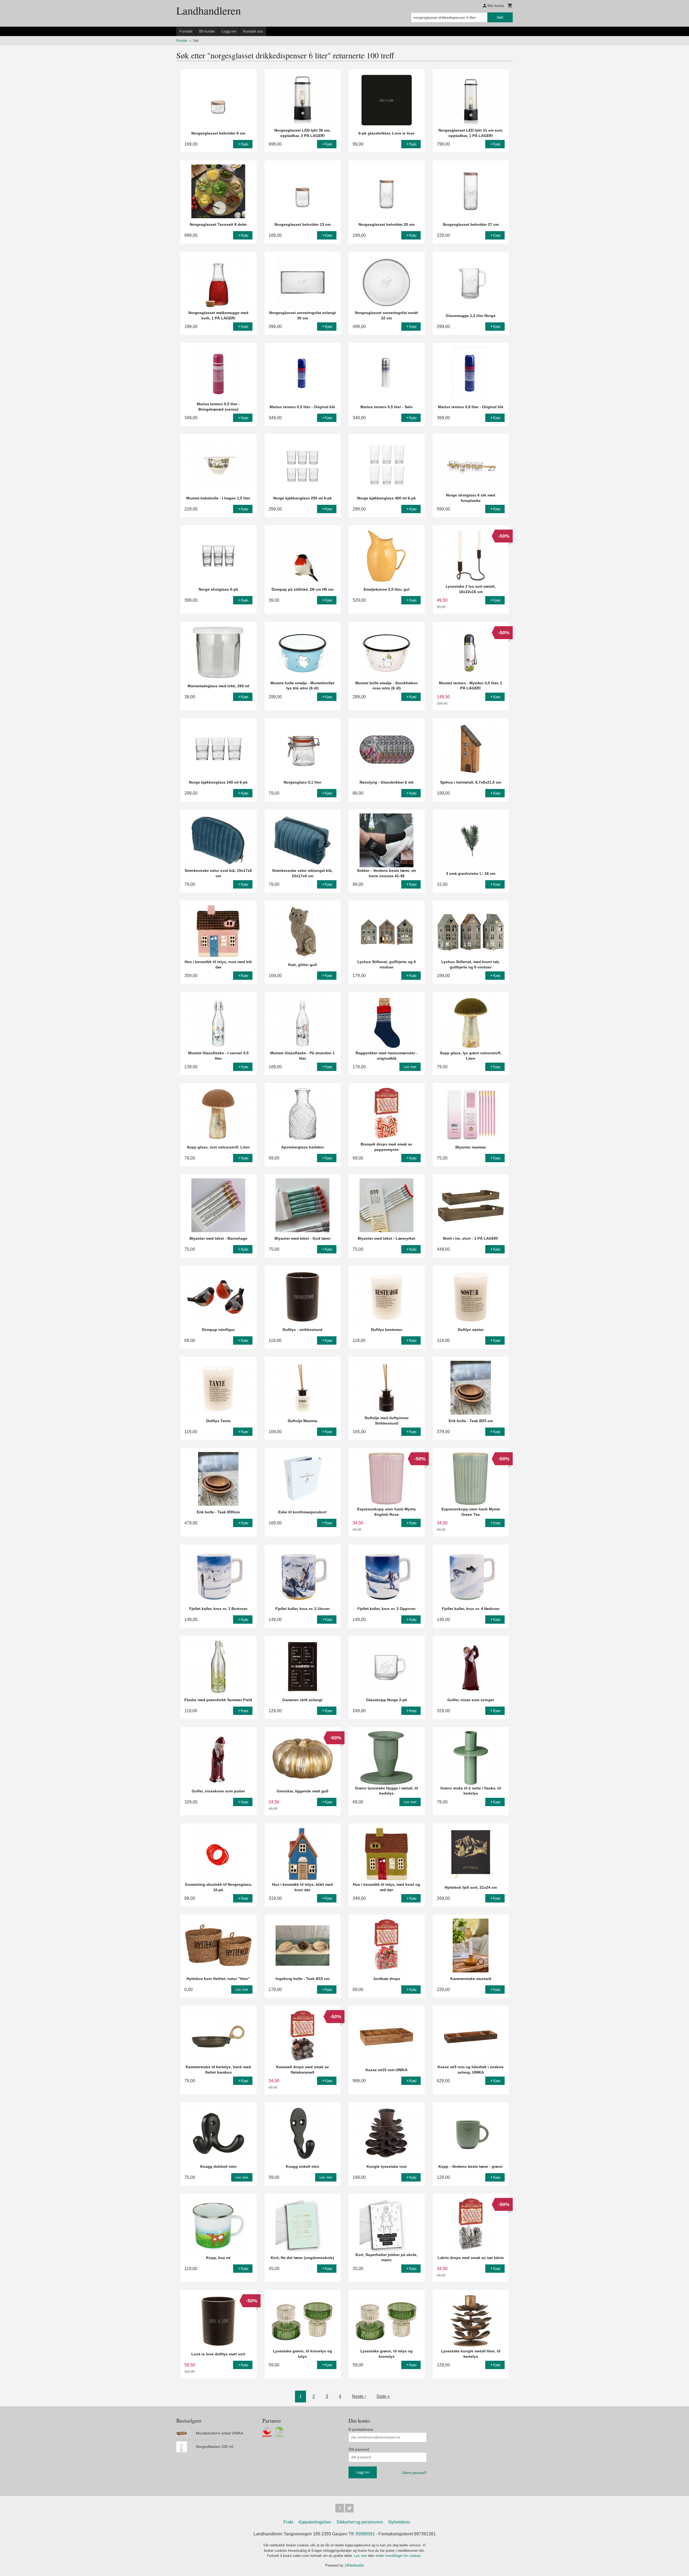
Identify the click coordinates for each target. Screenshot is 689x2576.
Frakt (288, 2522)
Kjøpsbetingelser (315, 2522)
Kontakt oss (253, 31)
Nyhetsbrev (399, 2522)
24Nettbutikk (354, 2565)
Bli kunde (207, 31)
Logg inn (229, 31)
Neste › (359, 2396)
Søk (500, 17)
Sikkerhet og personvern (360, 2522)
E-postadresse (361, 2429)
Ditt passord (359, 2449)
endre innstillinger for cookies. (399, 2556)
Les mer (361, 2556)
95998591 (365, 2534)
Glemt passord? (414, 2473)
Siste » (383, 2396)
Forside (186, 31)
